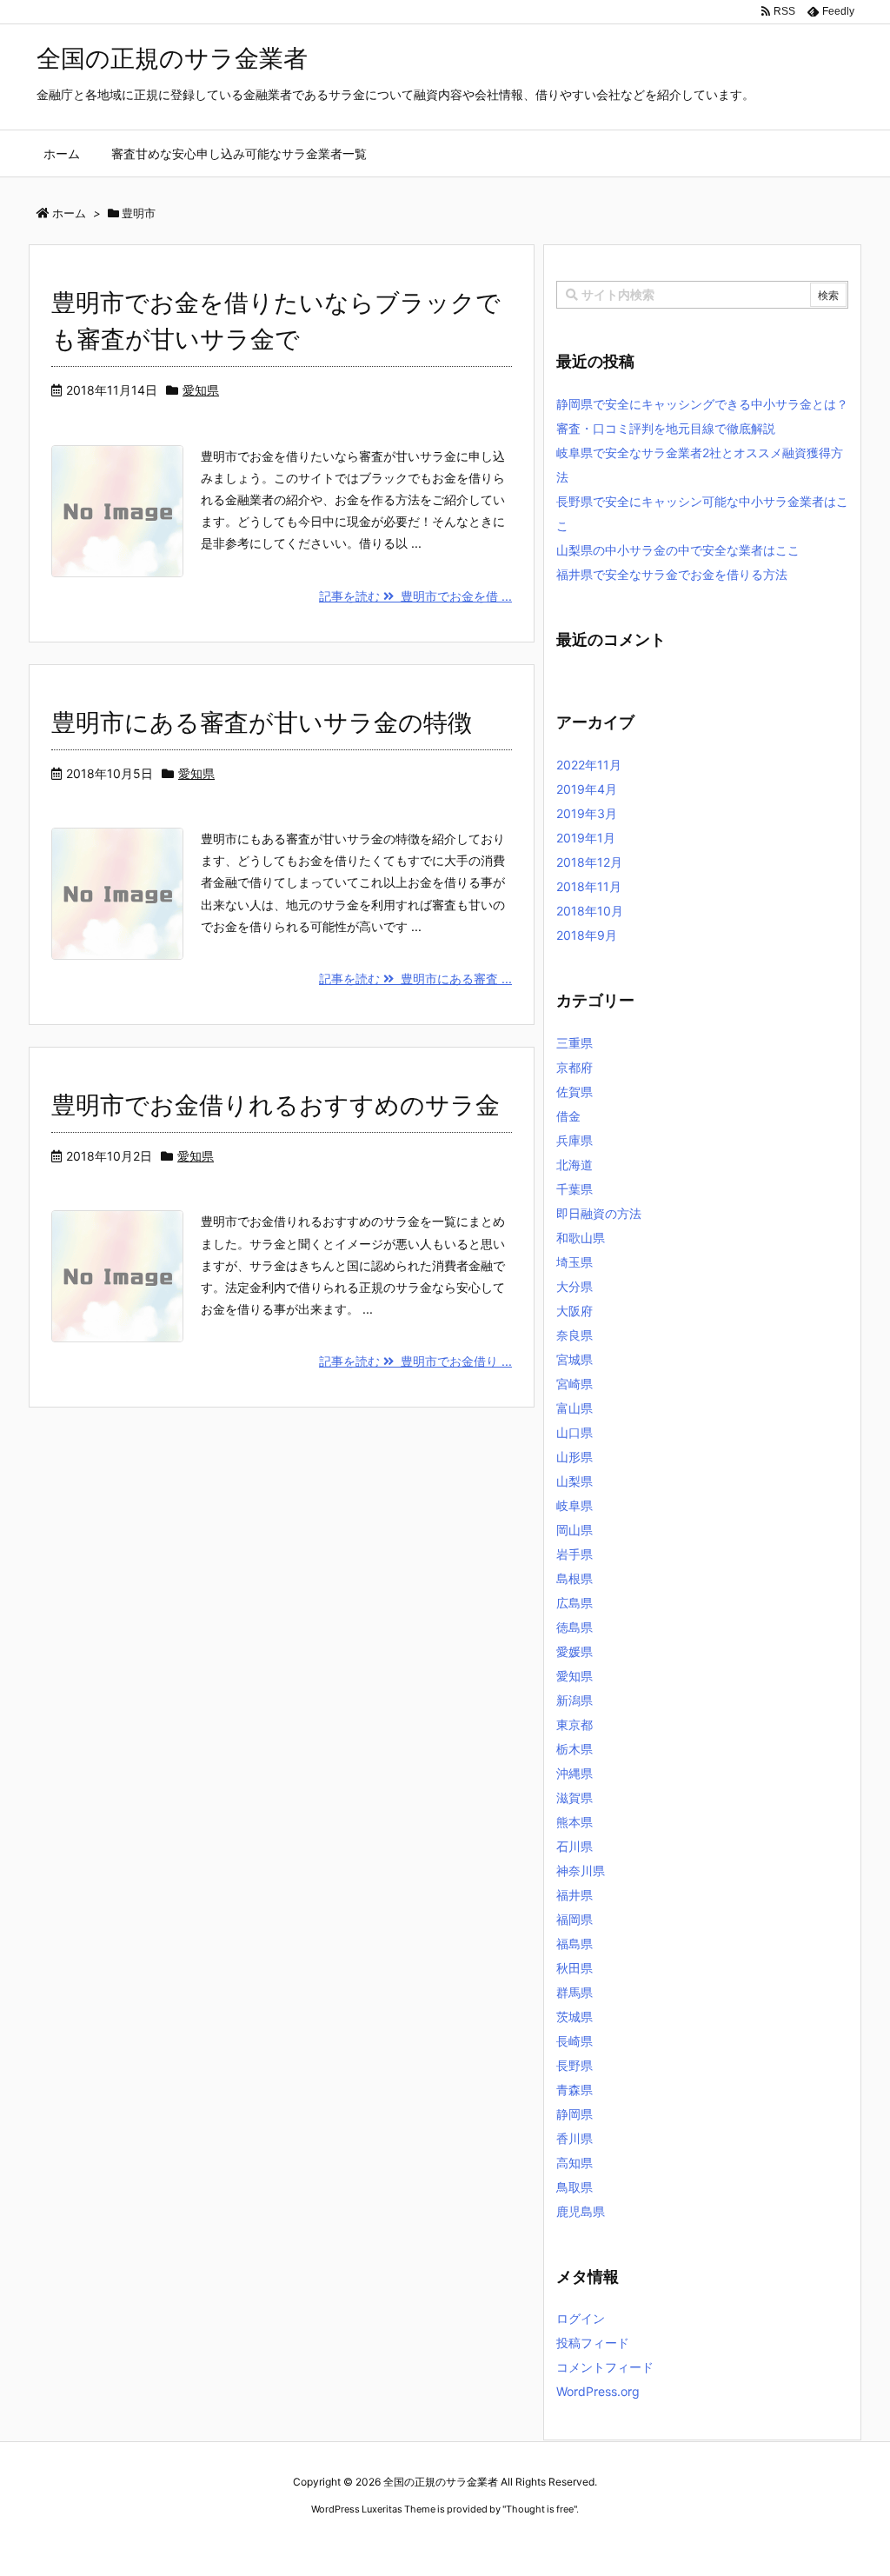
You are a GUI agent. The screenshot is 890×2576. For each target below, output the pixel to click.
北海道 (575, 1165)
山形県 (575, 1457)
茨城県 (575, 2017)
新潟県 (575, 1700)
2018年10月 (590, 911)
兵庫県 (575, 1140)
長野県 (575, 2065)
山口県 (575, 1432)
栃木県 (575, 1749)
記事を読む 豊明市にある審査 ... (415, 978)
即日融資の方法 (599, 1213)
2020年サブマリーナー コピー (383, 2542)
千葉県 (575, 1189)
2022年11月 (589, 765)
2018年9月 (587, 935)
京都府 (575, 1067)
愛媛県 (575, 1651)
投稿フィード (593, 2343)
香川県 (575, 2138)
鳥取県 (575, 2187)
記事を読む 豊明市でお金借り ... (415, 1361)
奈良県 (575, 1335)
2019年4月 (587, 789)
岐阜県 (575, 1505)
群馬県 (575, 1992)
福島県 (575, 1944)
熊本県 (575, 1822)
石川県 (575, 1846)
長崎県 (575, 2041)
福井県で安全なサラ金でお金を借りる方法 (672, 574)
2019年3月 (587, 813)
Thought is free (540, 2509)
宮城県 (575, 1359)
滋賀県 (575, 1797)
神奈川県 (581, 1870)
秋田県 (575, 1968)
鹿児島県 (581, 2211)
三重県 (575, 1043)
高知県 (575, 2163)
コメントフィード (605, 2367)
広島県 (575, 1603)
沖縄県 (575, 1773)
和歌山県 (581, 1238)
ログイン (581, 2318)
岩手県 (575, 1554)
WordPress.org (598, 2391)
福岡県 (575, 1919)
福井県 (575, 1895)
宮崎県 (575, 1384)
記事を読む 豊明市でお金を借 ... (415, 596)
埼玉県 (575, 1262)
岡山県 (575, 1530)
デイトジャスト (632, 2542)
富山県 (575, 1408)
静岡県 (575, 2114)
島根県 (575, 1578)
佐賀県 (575, 1092)
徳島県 (575, 1627)
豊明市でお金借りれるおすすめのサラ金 (276, 1105)
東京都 (575, 1724)
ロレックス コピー (266, 2542)
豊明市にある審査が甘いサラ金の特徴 (262, 722)
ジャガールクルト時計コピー (525, 2542)
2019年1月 (586, 838)
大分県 (575, 1286)
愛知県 (201, 390)
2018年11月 (589, 886)
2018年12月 (589, 862)
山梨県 (575, 1481)
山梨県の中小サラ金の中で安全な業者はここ (678, 550)
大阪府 (575, 1311)
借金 (568, 1116)
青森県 (575, 2090)
